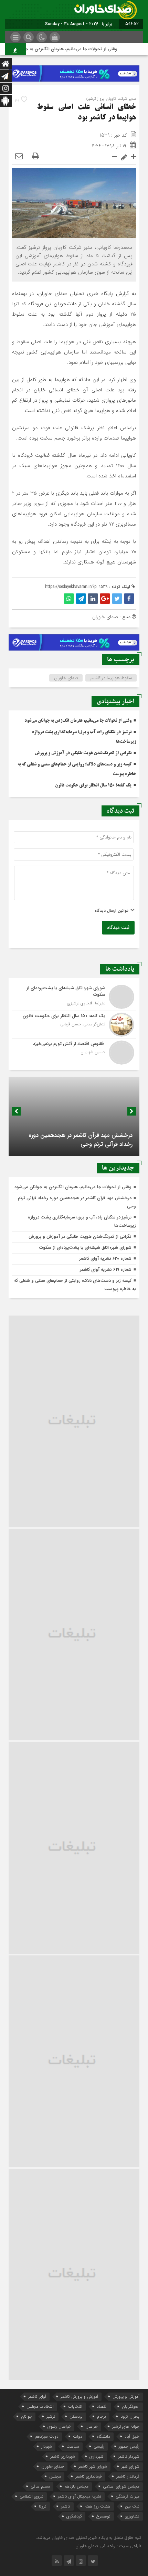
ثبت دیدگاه (118, 928)
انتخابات (75, 2406)
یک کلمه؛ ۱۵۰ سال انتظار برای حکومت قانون (93, 785)
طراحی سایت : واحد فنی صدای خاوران (108, 2546)
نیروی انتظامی (31, 2496)
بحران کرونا (130, 2416)
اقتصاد (102, 2406)
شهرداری (97, 2456)
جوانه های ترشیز (126, 2426)
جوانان (27, 2416)
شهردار (47, 2446)
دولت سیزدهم (47, 2436)
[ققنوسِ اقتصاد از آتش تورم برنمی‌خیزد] (74, 1052)
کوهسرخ (103, 2516)
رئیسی (99, 2446)
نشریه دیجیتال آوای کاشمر (80, 2496)
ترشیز (51, 2416)
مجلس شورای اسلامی (121, 2486)
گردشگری (74, 2516)
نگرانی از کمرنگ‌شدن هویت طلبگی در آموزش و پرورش (83, 753)
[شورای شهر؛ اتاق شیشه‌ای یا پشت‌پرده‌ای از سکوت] (74, 997)
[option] (74, 1116)
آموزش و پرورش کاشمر (79, 2396)
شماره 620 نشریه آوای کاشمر (105, 1259)
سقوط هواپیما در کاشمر (111, 678)
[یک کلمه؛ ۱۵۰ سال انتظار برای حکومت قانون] (74, 1025)
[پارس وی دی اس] (74, 70)
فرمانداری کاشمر (89, 2476)
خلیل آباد (132, 2436)
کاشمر (66, 2506)
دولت (78, 2436)
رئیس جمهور (129, 2446)
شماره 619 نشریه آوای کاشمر (106, 1270)
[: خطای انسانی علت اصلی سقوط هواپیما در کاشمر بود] (19, 157)
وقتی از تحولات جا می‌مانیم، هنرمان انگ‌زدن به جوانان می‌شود (68, 49)
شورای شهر (130, 2466)
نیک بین (132, 2506)
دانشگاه (103, 2436)
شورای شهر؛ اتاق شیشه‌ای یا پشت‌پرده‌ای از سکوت (85, 1248)
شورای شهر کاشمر (93, 2466)
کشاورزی (132, 2516)
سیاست (73, 2446)
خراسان (92, 2426)
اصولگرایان (131, 2406)
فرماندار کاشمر (128, 2476)
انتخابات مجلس (40, 2406)
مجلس (55, 2476)
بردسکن (76, 2416)
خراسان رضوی (59, 2426)
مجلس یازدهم (76, 2486)
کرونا (43, 2506)
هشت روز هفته (98, 2506)
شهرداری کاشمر (63, 2456)
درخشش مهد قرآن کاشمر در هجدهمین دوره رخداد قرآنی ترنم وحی (81, 1140)
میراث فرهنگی (128, 2496)
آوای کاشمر (37, 2396)
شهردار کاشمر (129, 2456)
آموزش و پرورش (126, 2396)
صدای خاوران (66, 678)
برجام (102, 2416)
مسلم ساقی (40, 2486)
